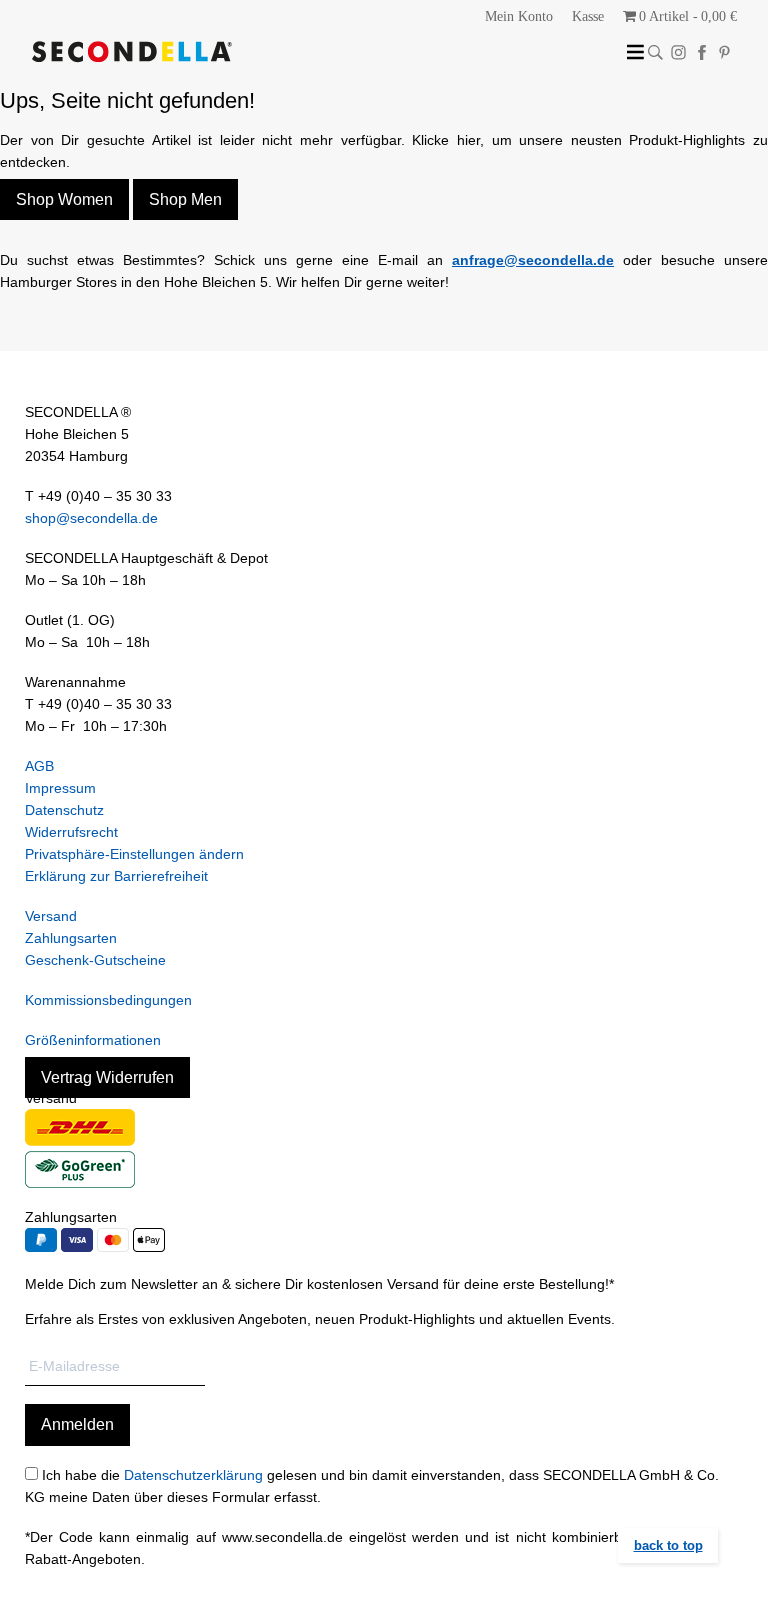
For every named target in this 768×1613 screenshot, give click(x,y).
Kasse (588, 16)
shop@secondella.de (91, 518)
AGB (39, 766)
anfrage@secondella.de (533, 260)
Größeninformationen (93, 1040)
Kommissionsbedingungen (108, 1000)
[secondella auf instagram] (678, 52)
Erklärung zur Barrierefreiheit (116, 876)
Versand (51, 916)
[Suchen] (655, 52)
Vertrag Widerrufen (107, 1077)
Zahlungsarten (71, 938)
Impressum (60, 788)
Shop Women (64, 199)
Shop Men (185, 199)
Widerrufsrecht (71, 832)
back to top (668, 1545)
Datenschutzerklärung (193, 1475)
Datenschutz (64, 810)
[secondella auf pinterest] (724, 52)
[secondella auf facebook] (701, 52)
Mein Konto (519, 16)
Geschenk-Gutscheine (95, 960)
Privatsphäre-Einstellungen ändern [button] (134, 854)
